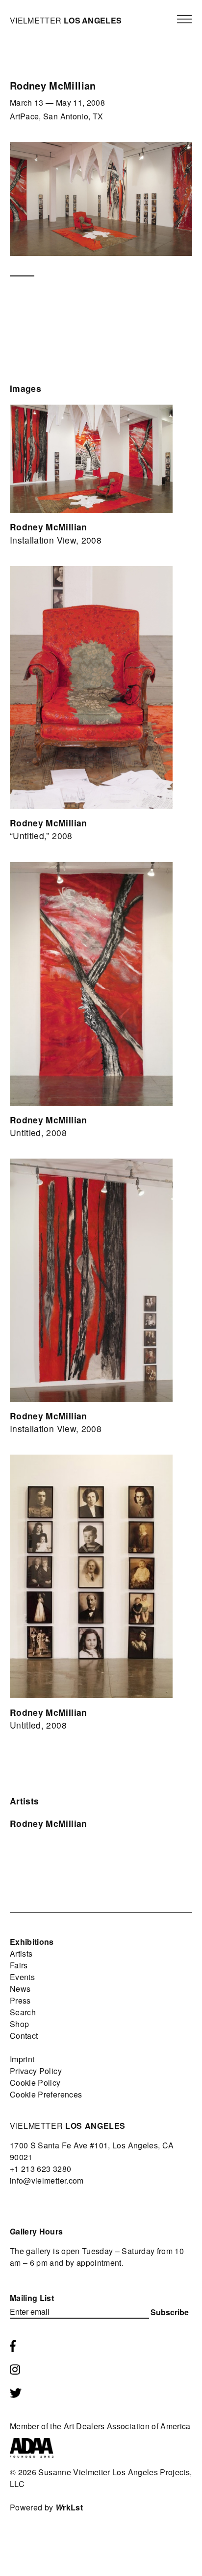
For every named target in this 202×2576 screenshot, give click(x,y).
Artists (21, 1953)
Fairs (19, 1965)
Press (20, 2000)
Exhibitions (32, 1942)
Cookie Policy (35, 2083)
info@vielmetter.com (47, 2180)
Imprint (22, 2059)
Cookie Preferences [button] (46, 2094)
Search (23, 2012)
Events (22, 1977)
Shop (19, 2024)
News (20, 1989)
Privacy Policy (36, 2071)
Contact (24, 2036)
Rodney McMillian (49, 1823)
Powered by (46, 2507)
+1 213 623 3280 (40, 2169)
